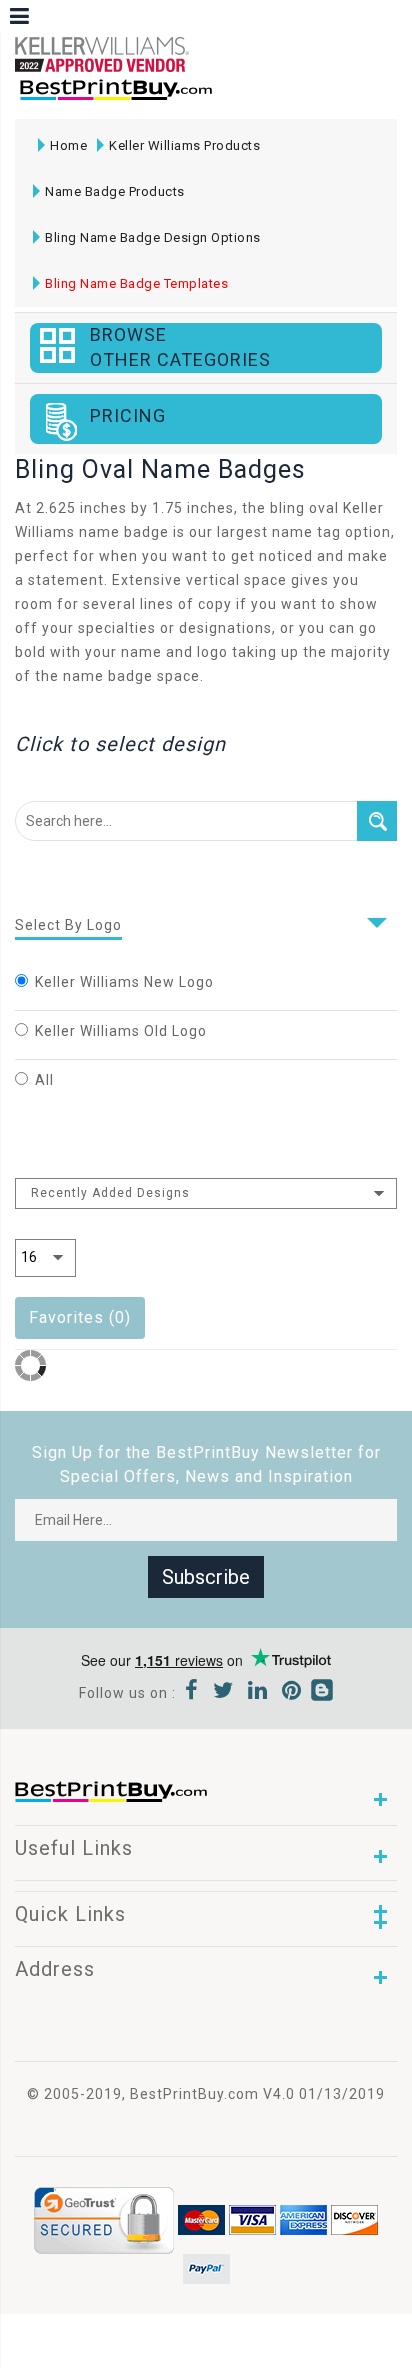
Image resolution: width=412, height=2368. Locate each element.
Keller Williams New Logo (124, 982)
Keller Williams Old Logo (121, 1031)
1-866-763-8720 (251, 98)
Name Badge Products (115, 191)
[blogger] (322, 1693)
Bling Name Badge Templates (136, 283)
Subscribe (206, 1577)
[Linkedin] (258, 1693)
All (44, 1080)
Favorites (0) (80, 1317)
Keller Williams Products (184, 145)
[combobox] (206, 1193)
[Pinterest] (292, 1693)
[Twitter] (223, 1693)
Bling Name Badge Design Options (153, 237)
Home (68, 145)
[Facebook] (192, 1693)
